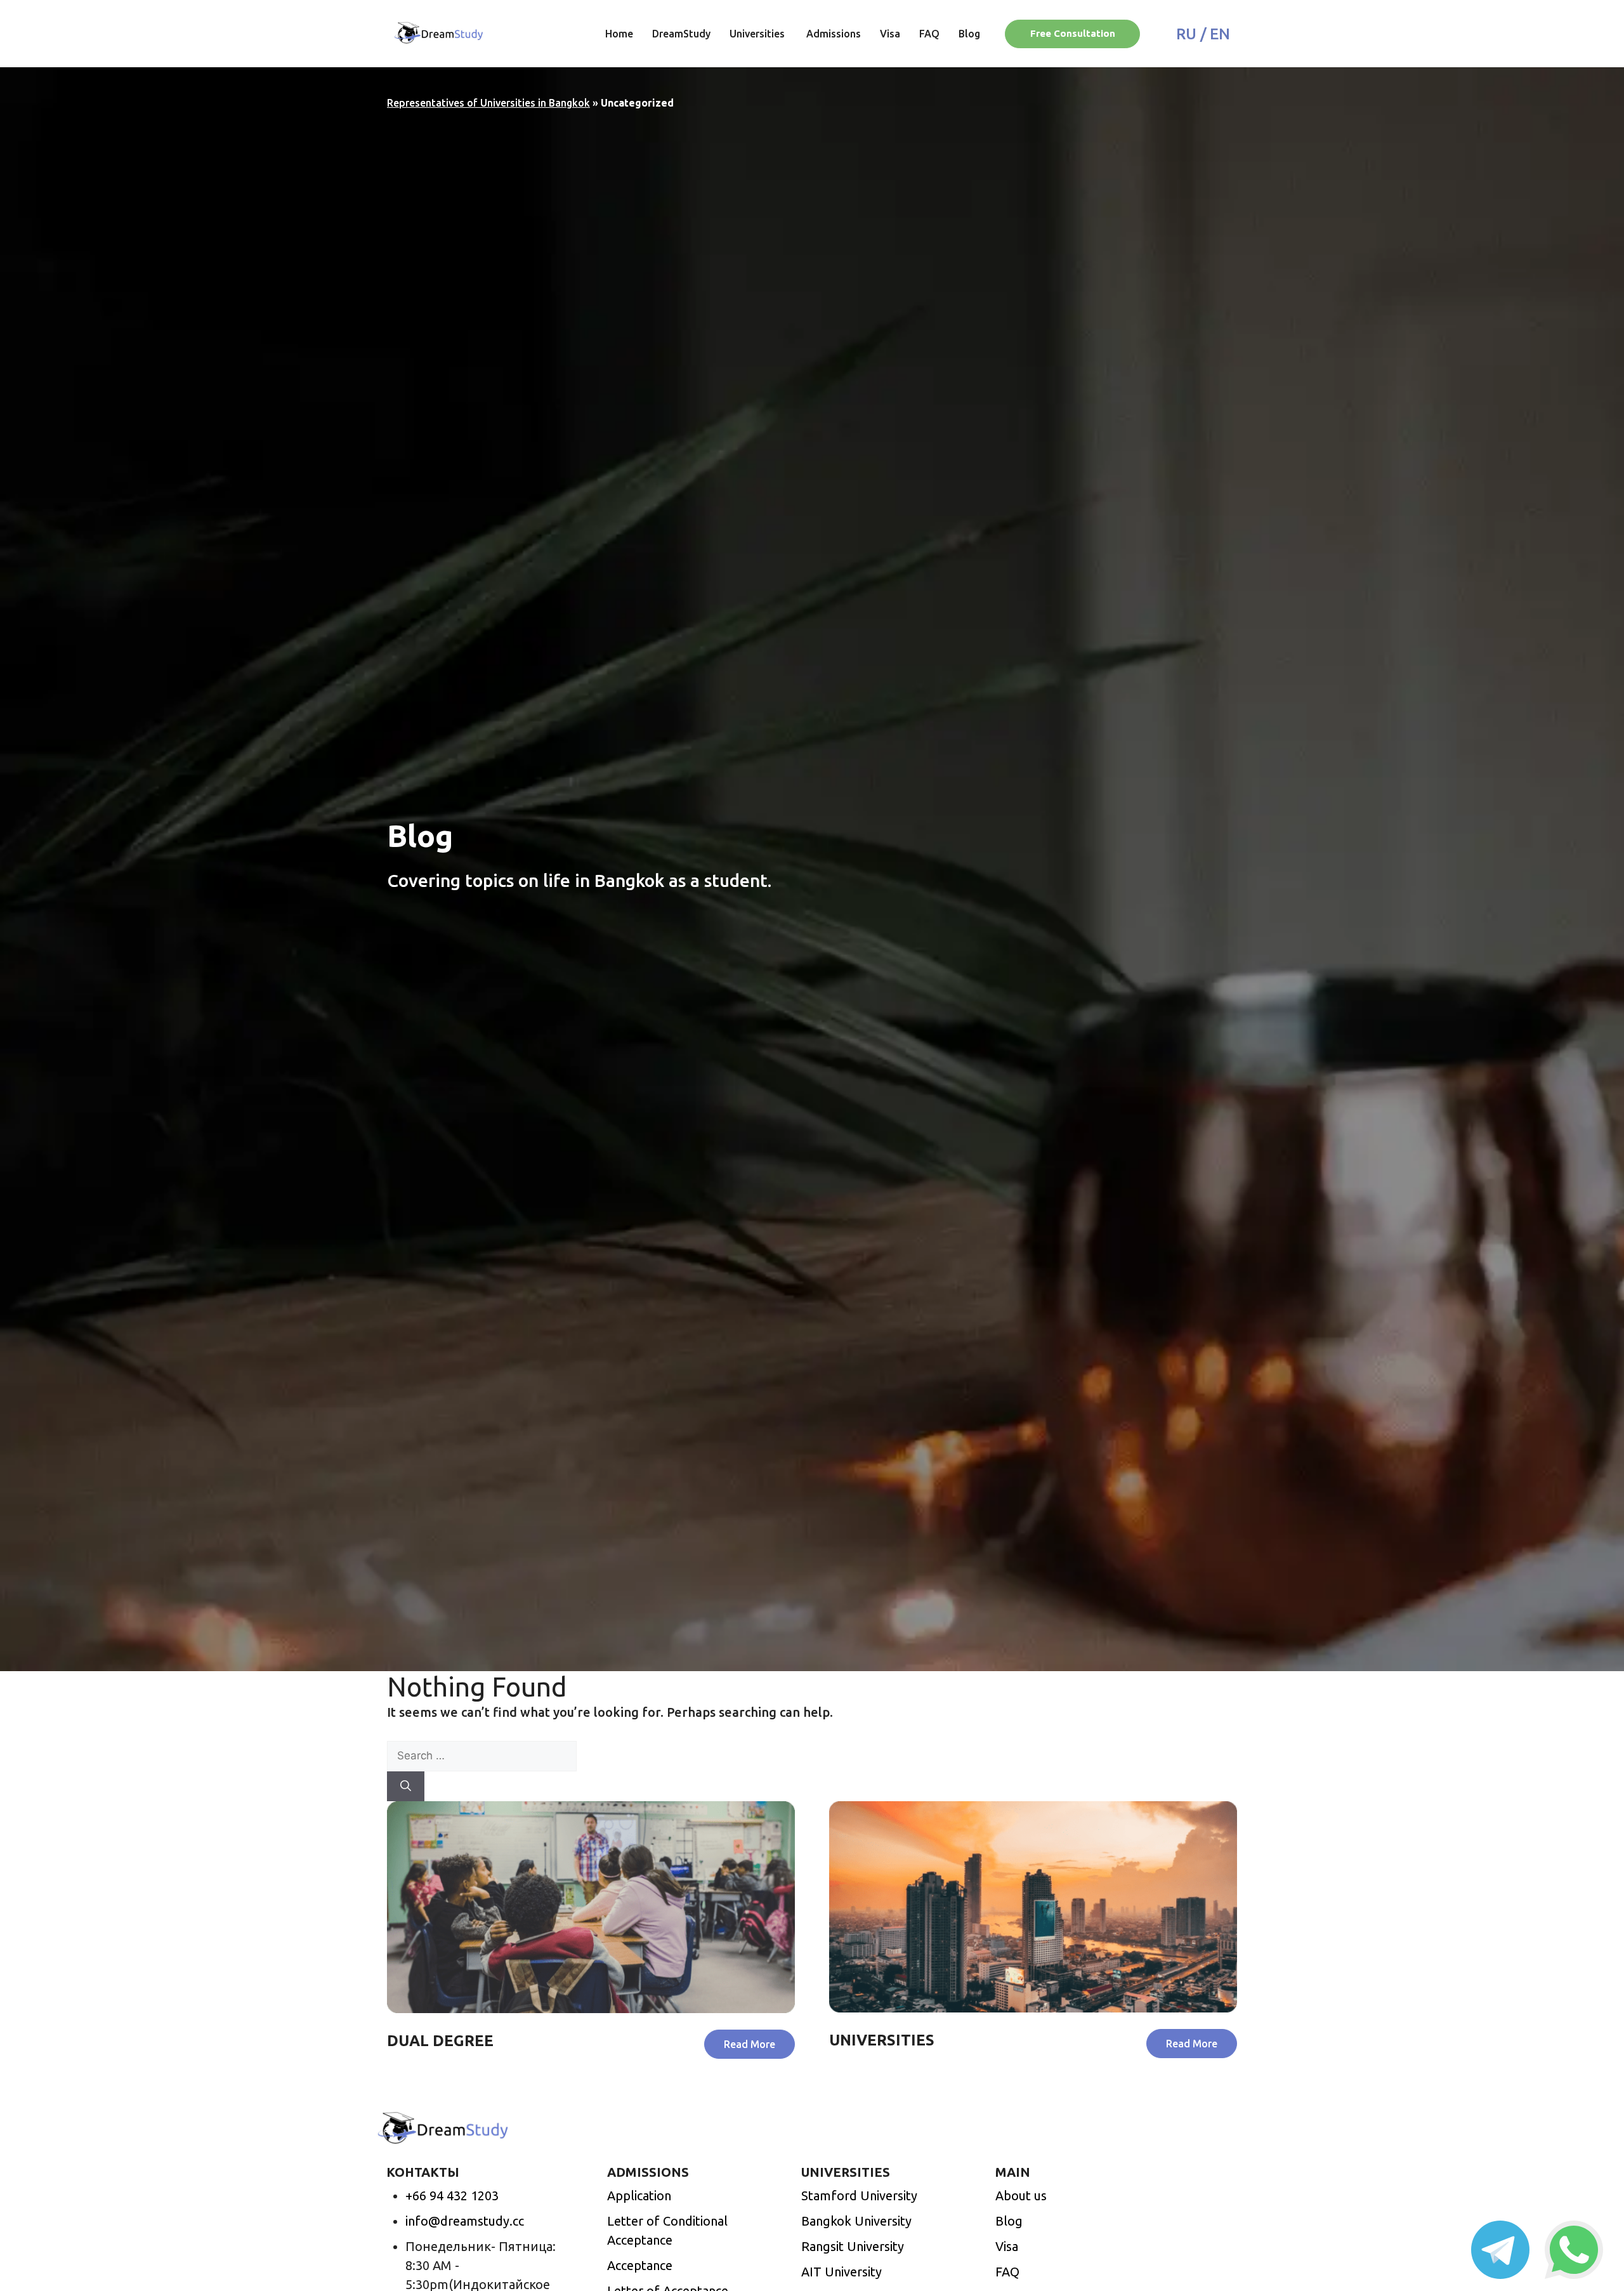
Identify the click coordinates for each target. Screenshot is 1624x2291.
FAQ (929, 34)
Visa (890, 34)
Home (619, 34)
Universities (758, 34)
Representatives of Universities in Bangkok (488, 103)
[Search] (406, 1787)
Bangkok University (856, 2221)
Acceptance (640, 2265)
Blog (969, 34)
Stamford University (859, 2196)
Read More (750, 2044)
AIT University (841, 2272)
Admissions (834, 34)
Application (639, 2196)
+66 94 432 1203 (452, 2196)
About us (1021, 2196)
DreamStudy (681, 34)
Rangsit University (853, 2246)
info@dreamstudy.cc (465, 2221)
